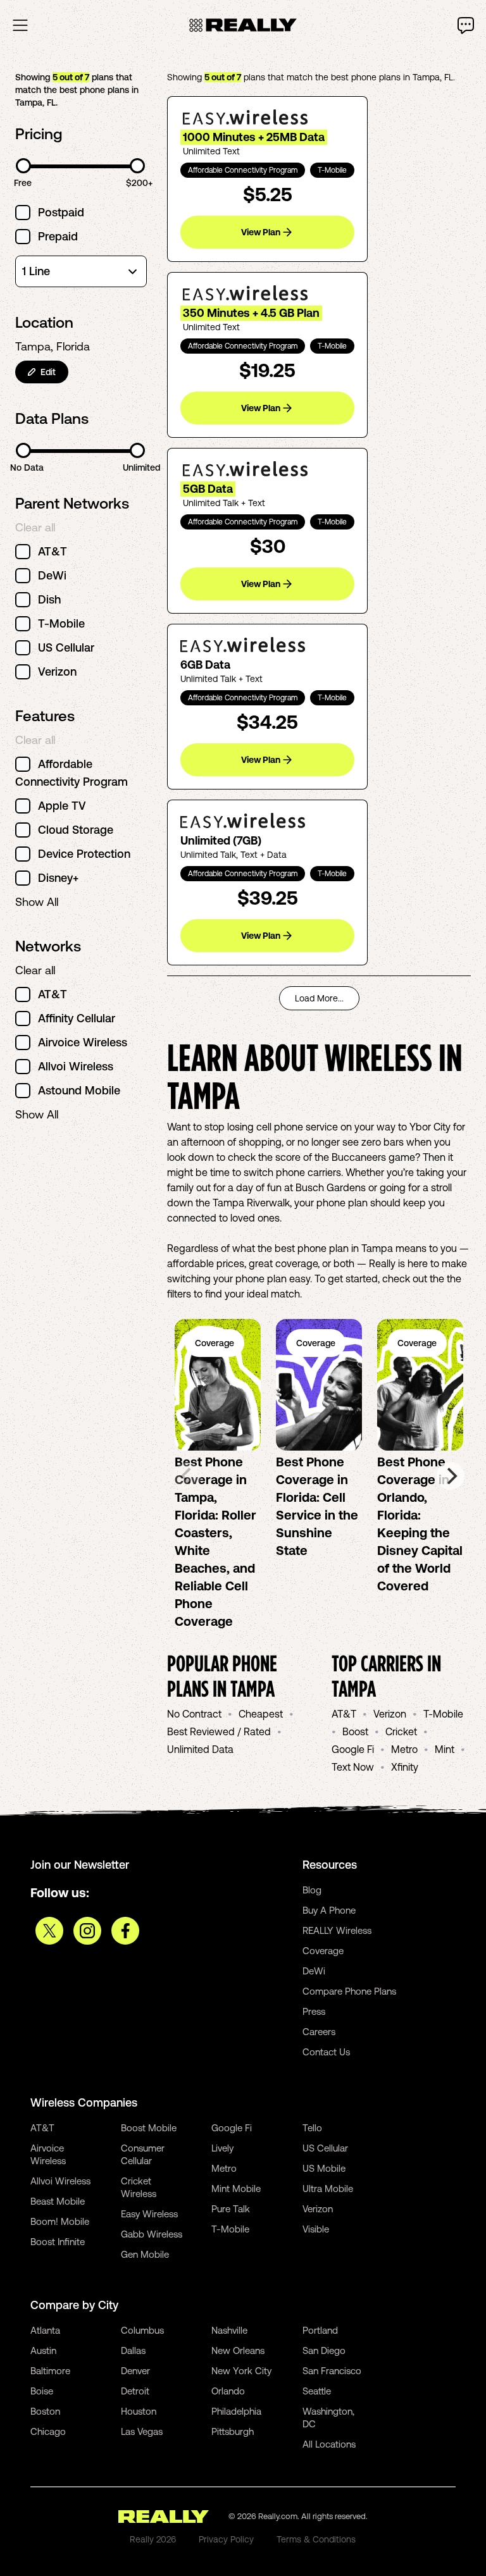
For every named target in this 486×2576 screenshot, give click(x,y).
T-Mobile (443, 1714)
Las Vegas (142, 2431)
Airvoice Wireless (48, 2154)
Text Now (353, 1767)
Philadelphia (236, 2411)
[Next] (451, 1476)
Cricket (401, 1731)
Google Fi (353, 1749)
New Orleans (238, 2350)
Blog (312, 1890)
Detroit (135, 2391)
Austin (43, 2350)
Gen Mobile (145, 2254)
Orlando (228, 2391)
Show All (37, 902)
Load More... (319, 998)
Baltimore (50, 2371)
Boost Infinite (58, 2242)
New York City (241, 2371)
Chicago (48, 2431)
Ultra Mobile (328, 2189)
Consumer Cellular (143, 2154)
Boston (45, 2411)
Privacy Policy (226, 2539)
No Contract (194, 1714)
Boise (42, 2391)
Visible (316, 2229)
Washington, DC (328, 2418)
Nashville (229, 2330)
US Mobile (324, 2168)
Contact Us (326, 2052)
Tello (312, 2128)
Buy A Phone (329, 1910)
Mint (445, 1749)
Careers (319, 2032)
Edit (48, 372)
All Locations (329, 2444)
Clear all (35, 527)
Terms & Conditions (316, 2539)
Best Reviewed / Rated (219, 1731)
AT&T (344, 1714)
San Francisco (332, 2371)
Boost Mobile (149, 2128)
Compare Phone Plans (349, 1991)
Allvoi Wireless (60, 2181)
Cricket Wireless (139, 2187)
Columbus (142, 2330)
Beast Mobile (58, 2201)
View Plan (261, 232)
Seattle (317, 2391)
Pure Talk (231, 2209)
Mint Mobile (236, 2189)
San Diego (324, 2350)
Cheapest (261, 1714)
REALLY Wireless (337, 1930)
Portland (320, 2330)
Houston (139, 2411)
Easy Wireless (149, 2214)
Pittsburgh (233, 2431)
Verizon (390, 1714)
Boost (355, 1731)
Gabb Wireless (152, 2234)
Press (314, 2011)
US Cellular (325, 2148)
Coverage (323, 1951)
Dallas (133, 2350)
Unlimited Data (200, 1749)
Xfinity (405, 1767)
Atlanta (45, 2330)
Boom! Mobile (60, 2221)
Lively (222, 2148)
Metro (404, 1749)
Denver (135, 2371)
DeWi (314, 1971)
